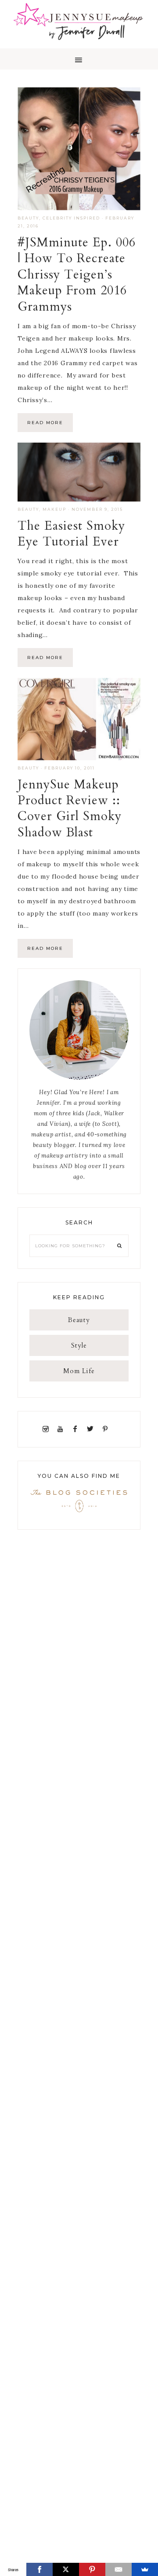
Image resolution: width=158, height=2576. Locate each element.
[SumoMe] (145, 2569)
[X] (66, 2569)
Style (79, 1345)
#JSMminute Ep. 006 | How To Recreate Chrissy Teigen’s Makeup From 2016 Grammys (77, 275)
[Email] (118, 2569)
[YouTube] (62, 1429)
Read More (45, 423)
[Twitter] (92, 1429)
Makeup (54, 509)
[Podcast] (115, 1429)
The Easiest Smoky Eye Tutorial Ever (71, 534)
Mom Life (79, 1371)
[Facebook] (77, 1429)
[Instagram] (47, 1429)
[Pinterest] (107, 1429)
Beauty (28, 218)
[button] (79, 59)
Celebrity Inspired (71, 218)
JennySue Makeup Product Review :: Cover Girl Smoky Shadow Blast (70, 808)
